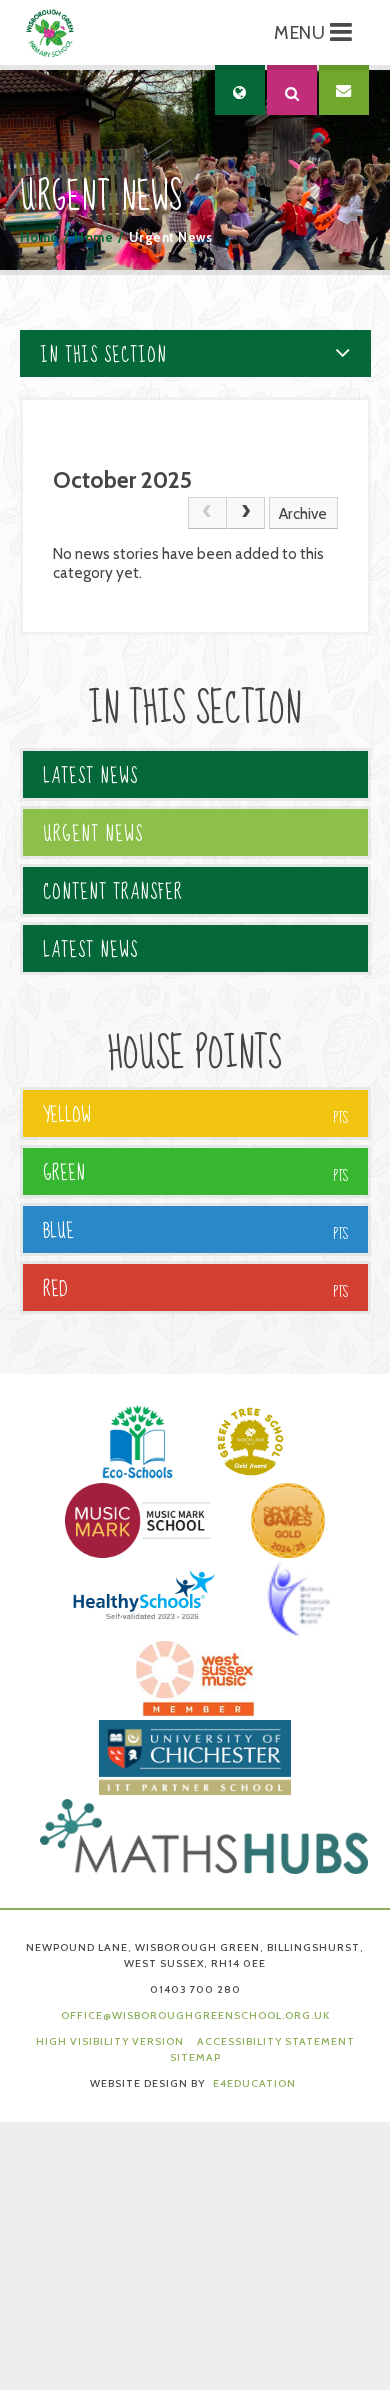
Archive (303, 513)
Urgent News (171, 237)
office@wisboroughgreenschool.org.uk (195, 2015)
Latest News (90, 776)
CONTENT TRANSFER (113, 892)
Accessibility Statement (276, 2041)
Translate (293, 146)
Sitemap (195, 2057)
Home (39, 237)
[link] (207, 513)
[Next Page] (246, 513)
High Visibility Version (110, 2041)
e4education (254, 2083)
